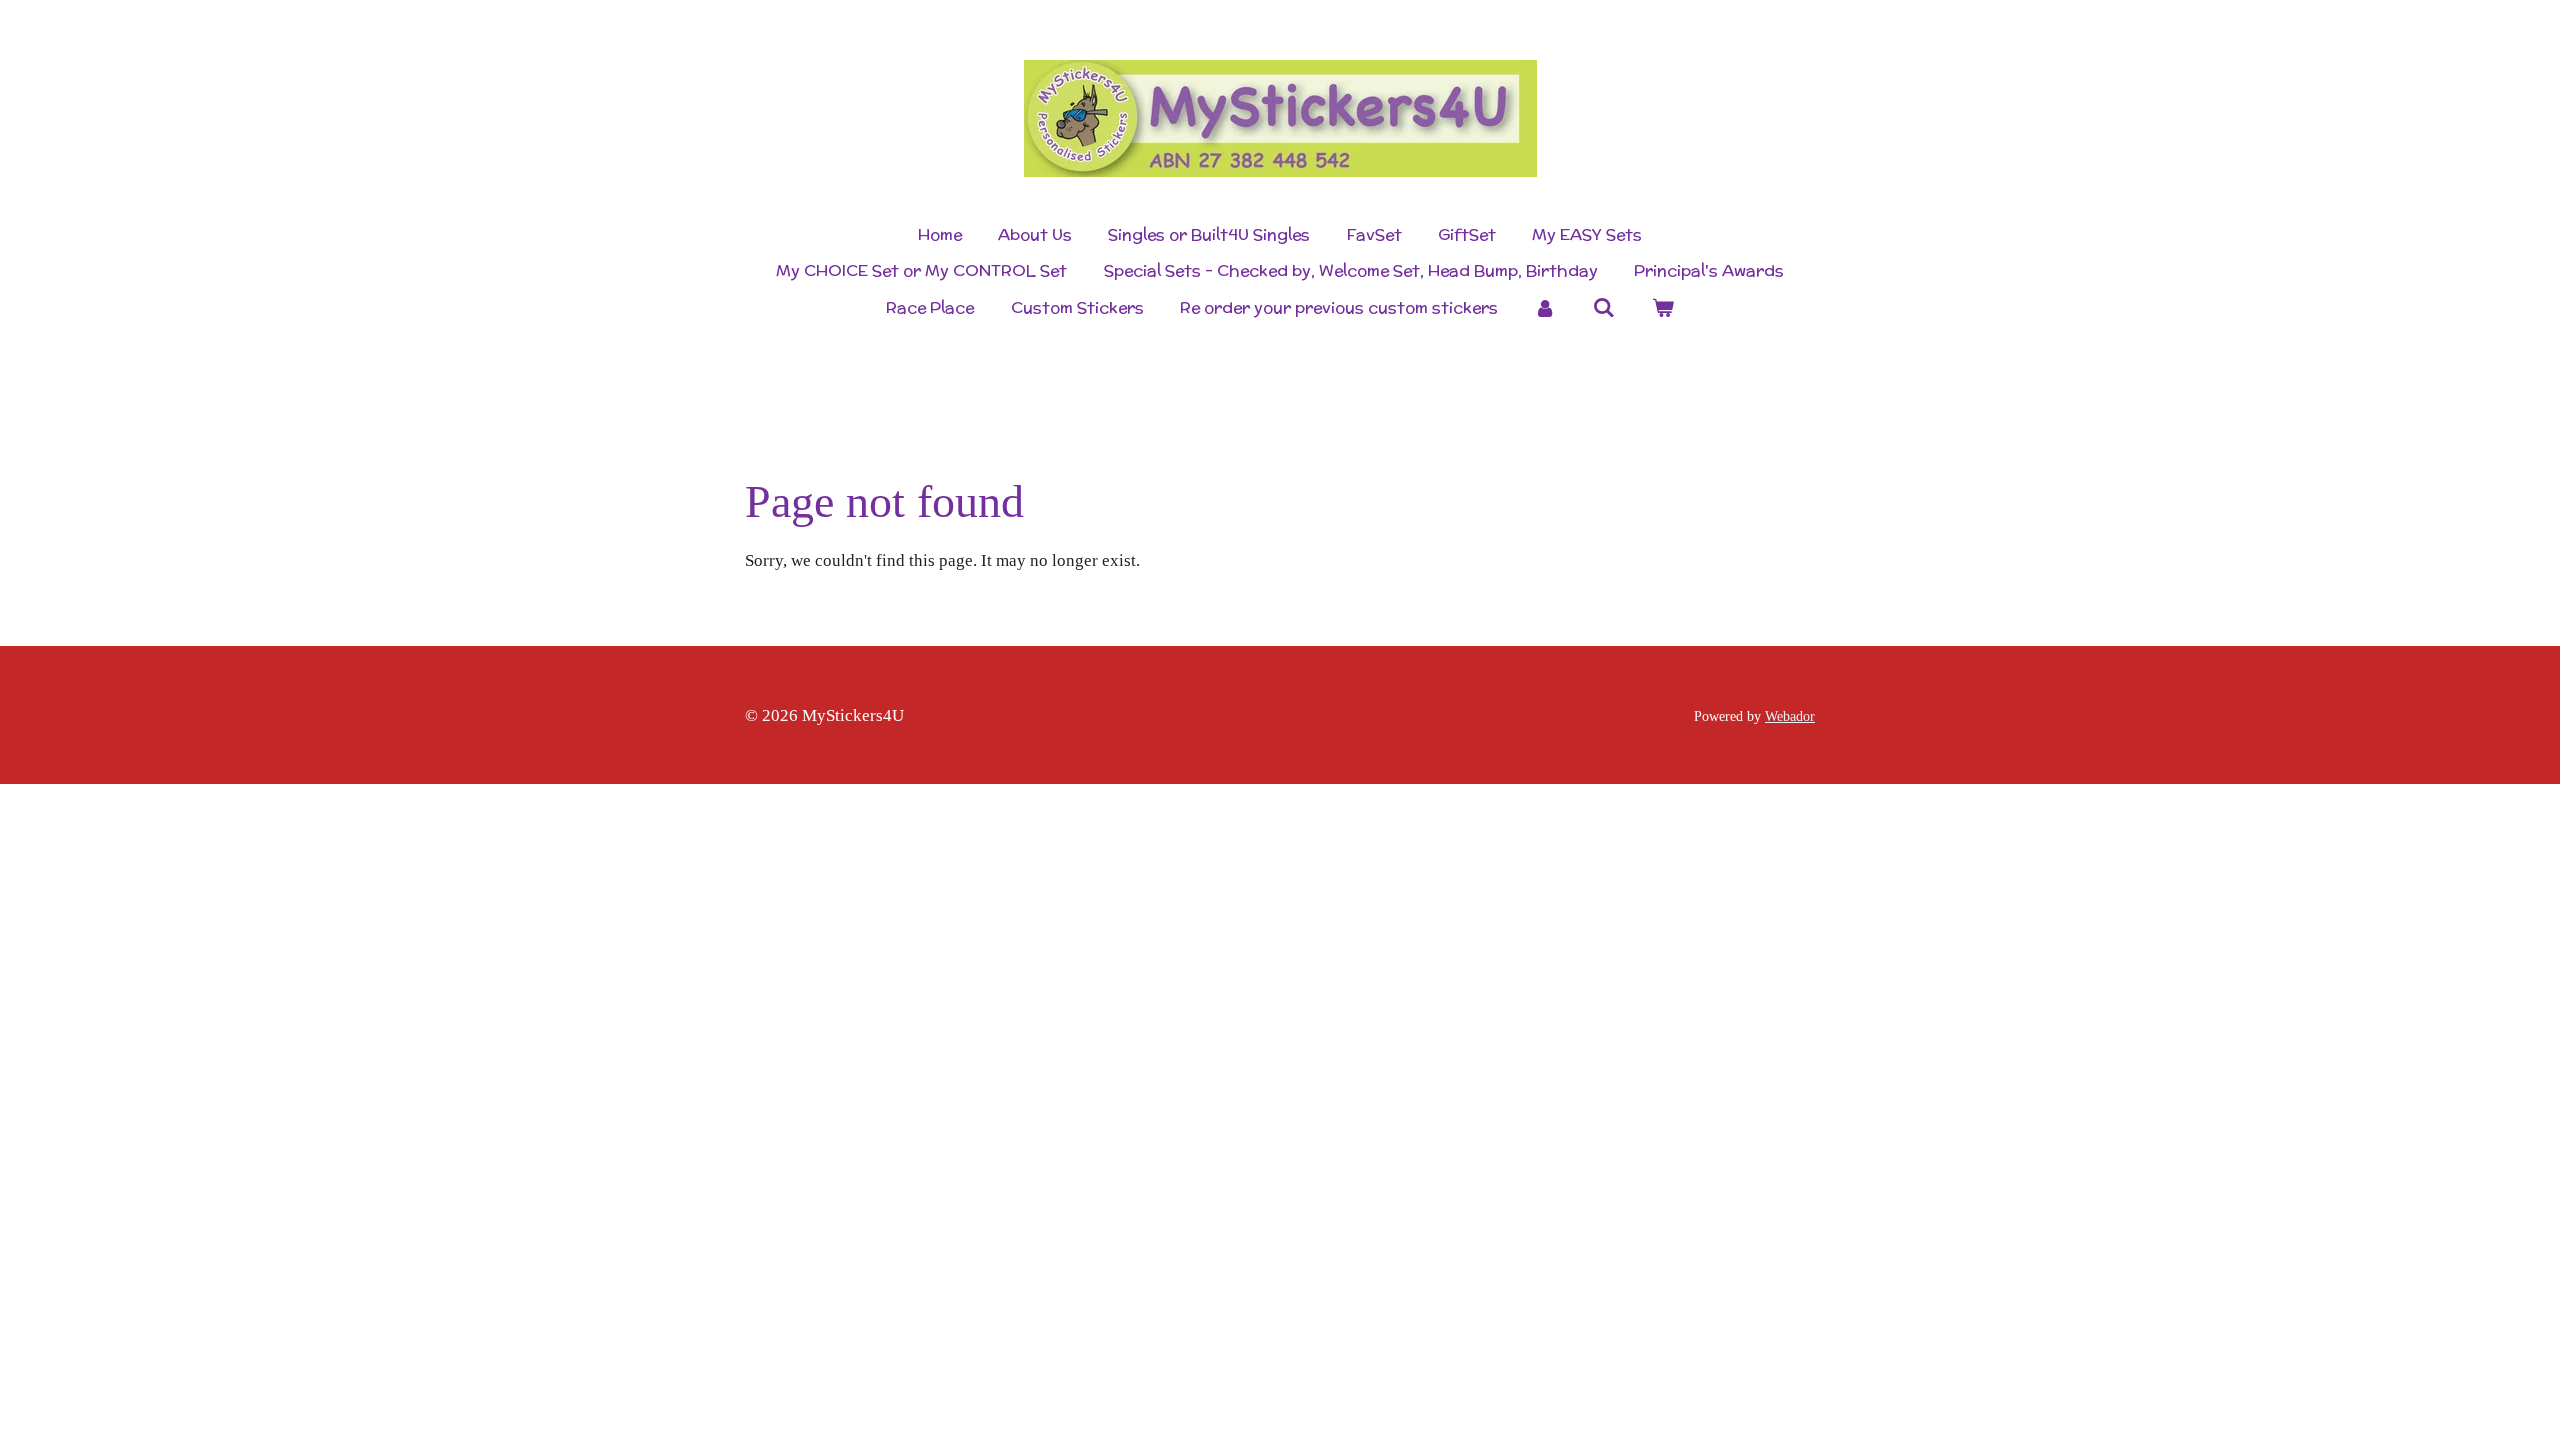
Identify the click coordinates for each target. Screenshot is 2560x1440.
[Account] (1545, 308)
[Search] (1604, 307)
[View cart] (1662, 308)
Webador (1790, 716)
